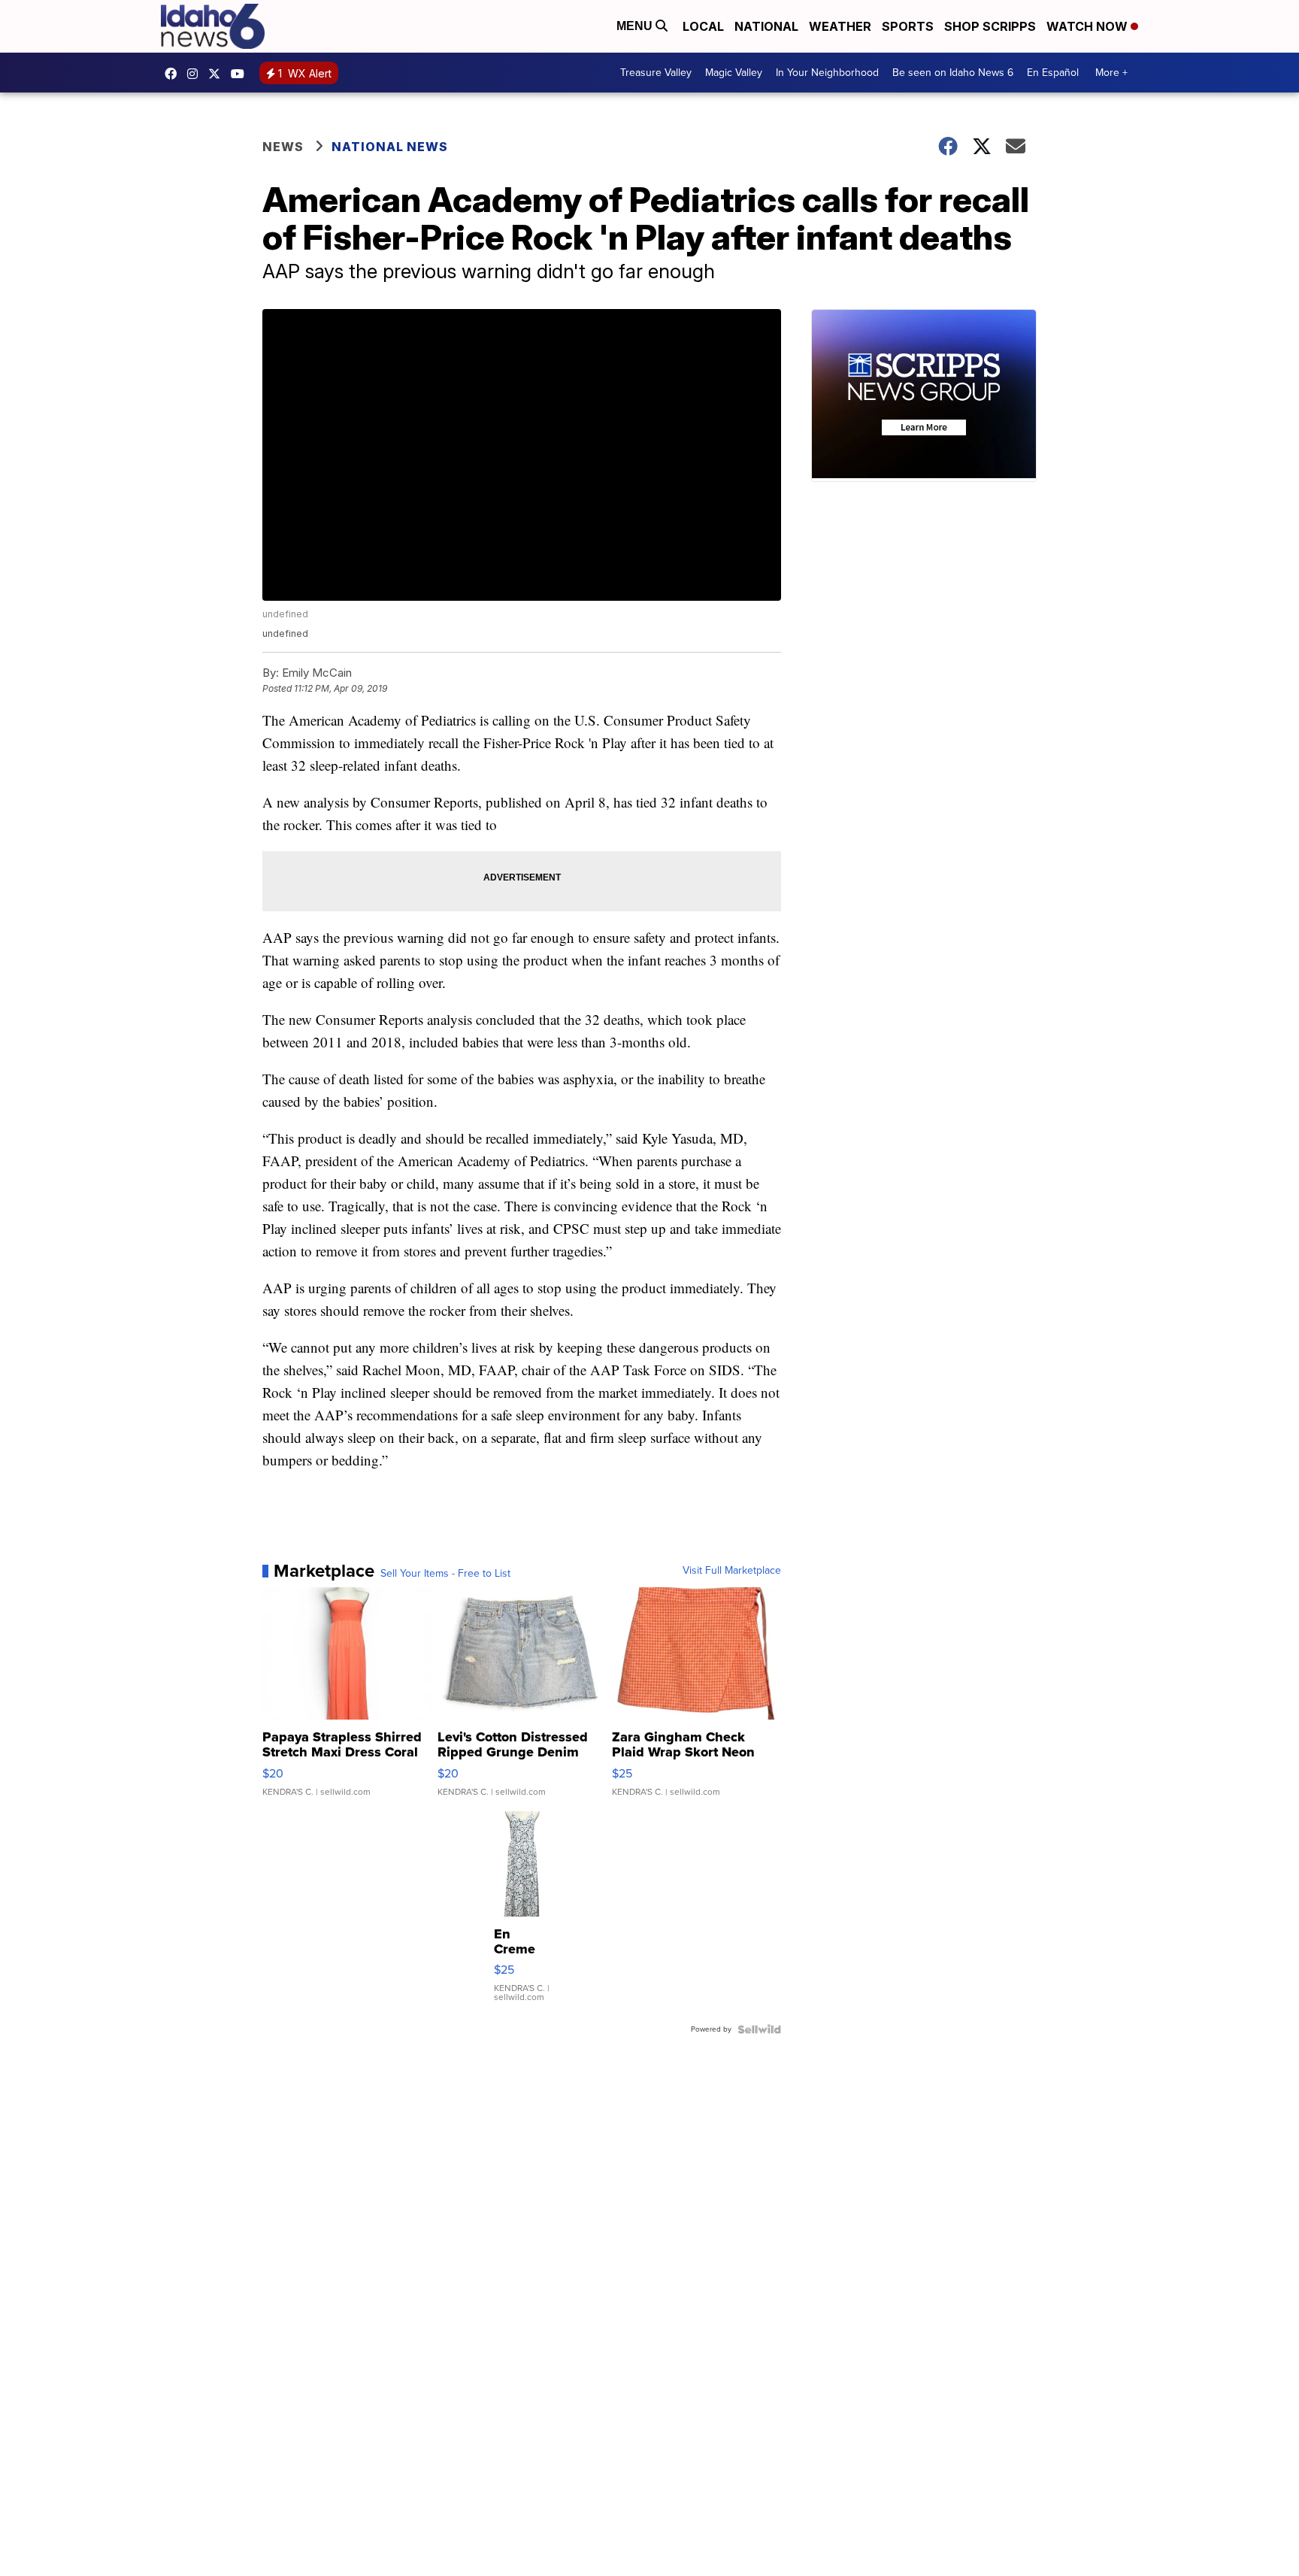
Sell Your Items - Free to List (445, 1574)
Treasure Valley (656, 73)
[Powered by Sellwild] (759, 2029)
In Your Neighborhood (827, 73)
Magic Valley (734, 73)
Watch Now (1089, 26)
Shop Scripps (990, 26)
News (283, 147)
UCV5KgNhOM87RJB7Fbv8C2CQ (241, 74)
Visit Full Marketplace (732, 1571)
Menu (636, 26)
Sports (908, 26)
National (766, 26)
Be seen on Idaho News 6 (953, 73)
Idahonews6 (174, 74)
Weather (840, 26)
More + (1111, 73)
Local (703, 26)
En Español (1053, 73)
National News (390, 147)
